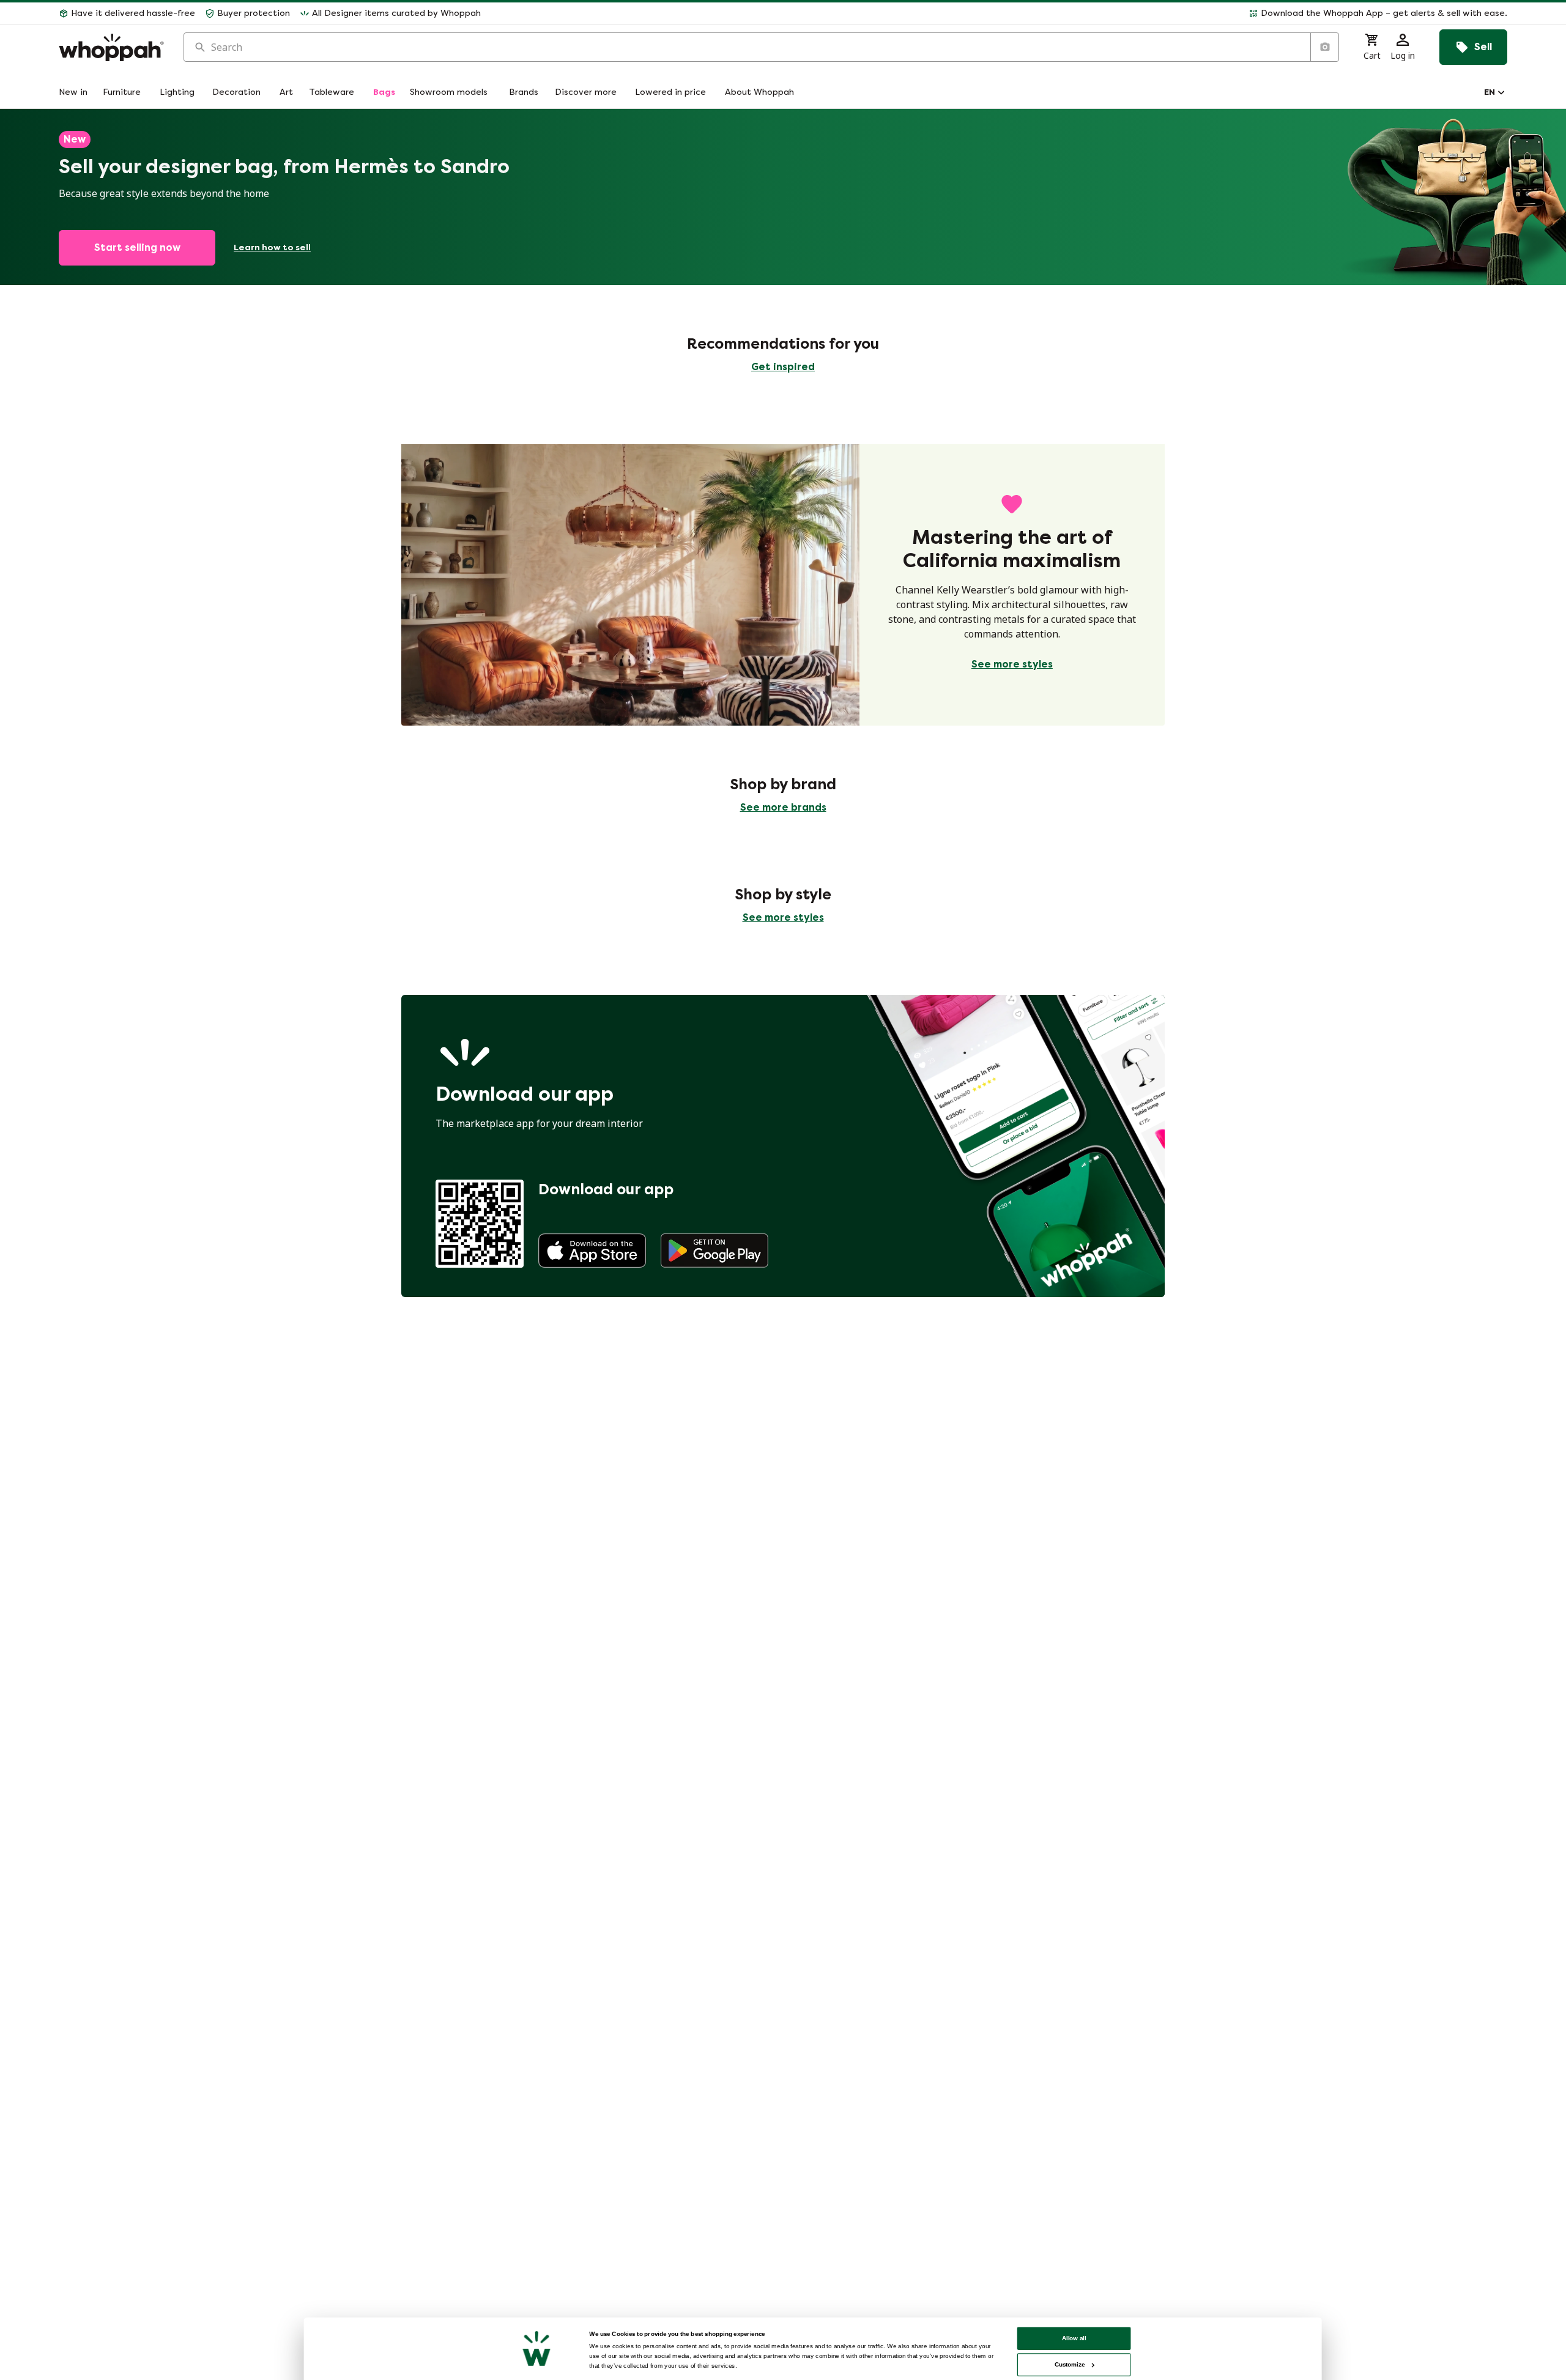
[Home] (111, 47)
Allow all (1074, 2338)
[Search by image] (1324, 47)
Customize (1070, 2364)
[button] (999, 13)
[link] (592, 1251)
